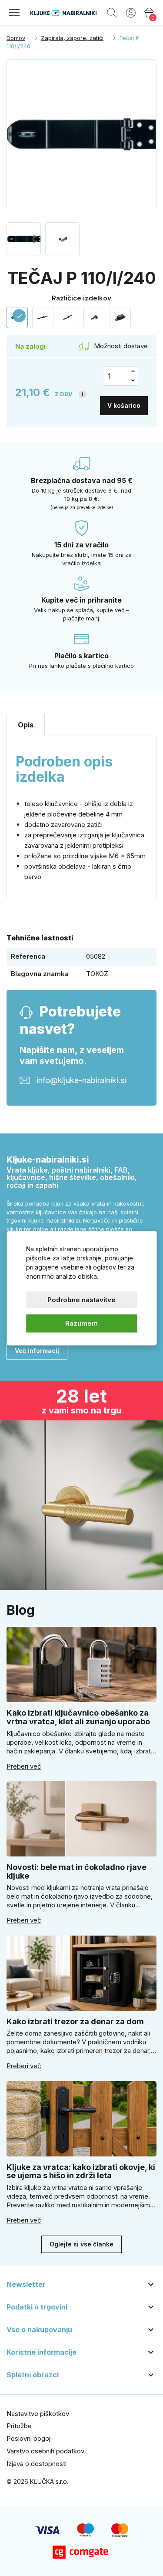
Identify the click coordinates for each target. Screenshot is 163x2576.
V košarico (124, 405)
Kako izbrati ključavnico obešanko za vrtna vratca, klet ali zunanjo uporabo (78, 1717)
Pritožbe (19, 2426)
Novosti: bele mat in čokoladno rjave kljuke (77, 1871)
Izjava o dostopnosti (37, 2464)
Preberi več (24, 1766)
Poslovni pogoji (29, 2438)
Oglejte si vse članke (81, 2244)
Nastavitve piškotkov (38, 2414)
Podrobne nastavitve (81, 1299)
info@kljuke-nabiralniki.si (81, 1080)
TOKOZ (97, 974)
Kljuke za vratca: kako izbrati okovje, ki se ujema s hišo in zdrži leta (81, 2171)
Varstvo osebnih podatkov (45, 2451)
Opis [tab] (26, 725)
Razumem (81, 1323)
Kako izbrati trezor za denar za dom (75, 2021)
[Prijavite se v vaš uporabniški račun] (131, 12)
